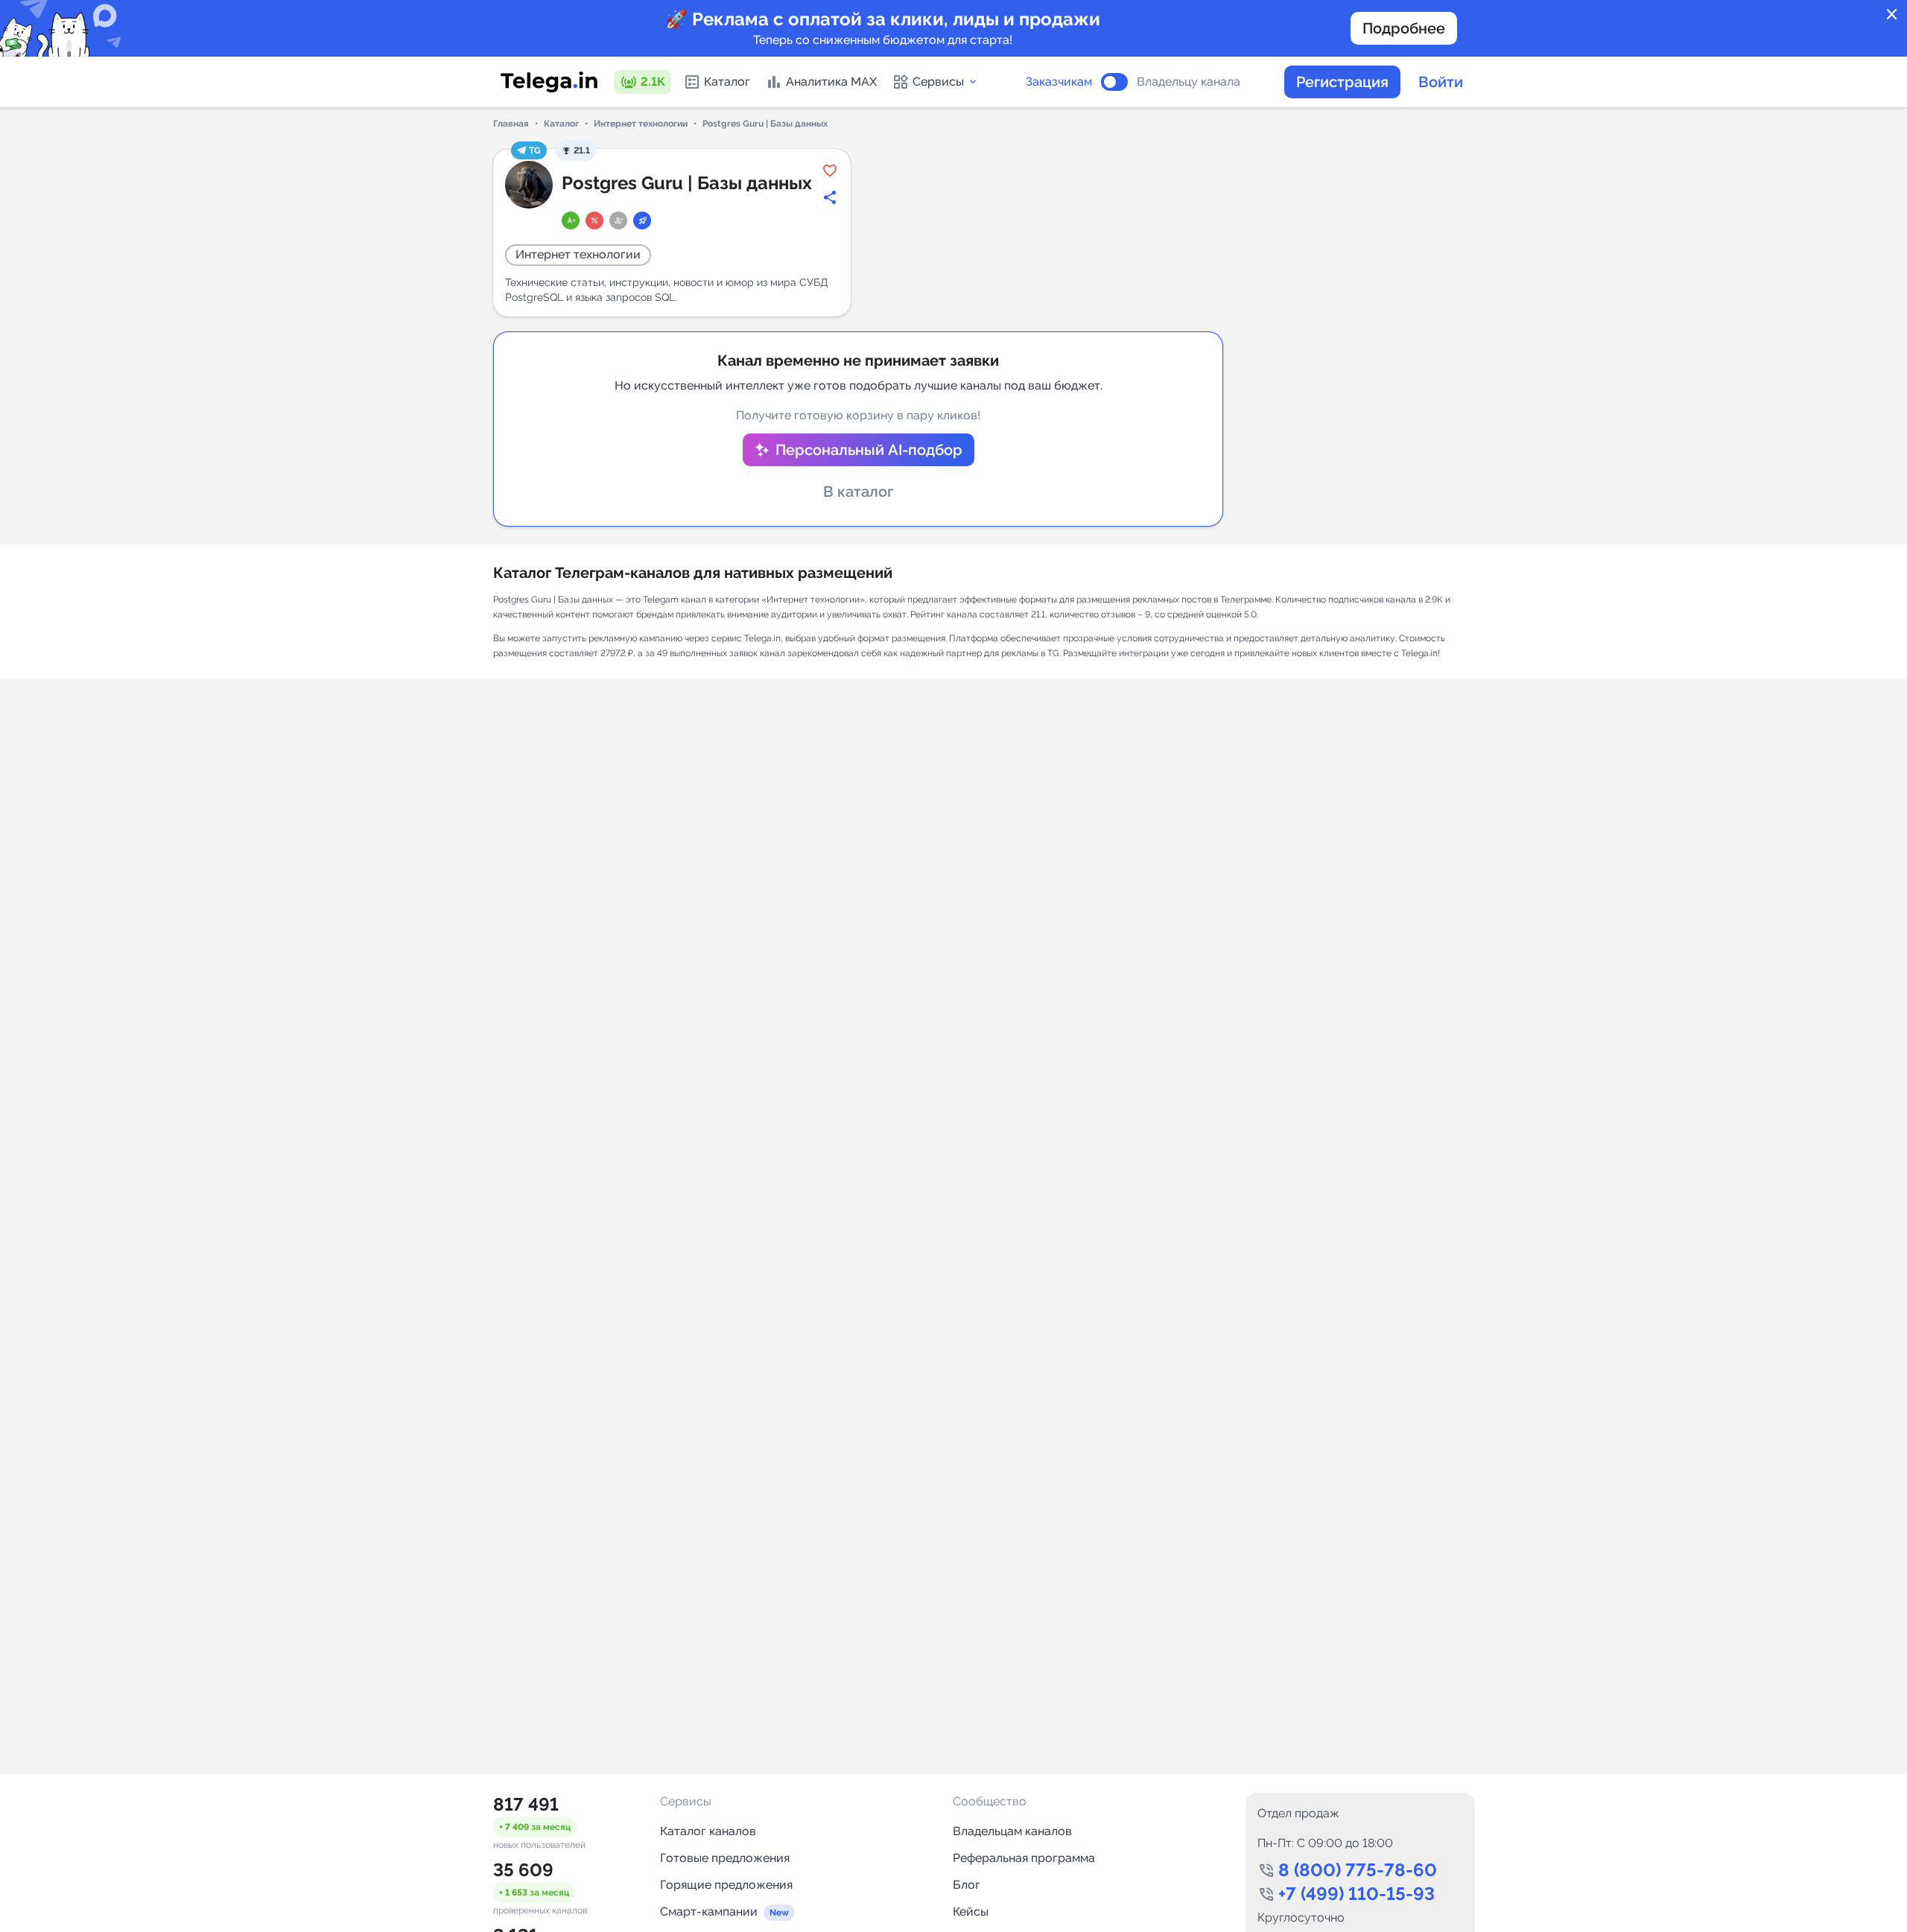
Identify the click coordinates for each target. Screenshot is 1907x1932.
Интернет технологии (641, 124)
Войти (1441, 82)
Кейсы (971, 1912)
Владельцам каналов (1012, 1831)
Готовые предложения (725, 1858)
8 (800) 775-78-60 (1358, 1870)
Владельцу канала (1189, 82)
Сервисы (938, 82)
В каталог (858, 492)
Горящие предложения (726, 1885)
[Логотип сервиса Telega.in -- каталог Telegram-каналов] (549, 82)
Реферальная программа (1024, 1858)
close (1892, 15)
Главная (511, 124)
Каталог (727, 82)
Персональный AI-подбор (869, 450)
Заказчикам (1059, 82)
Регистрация (1342, 82)
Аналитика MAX (831, 82)
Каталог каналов (708, 1831)
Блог (967, 1885)
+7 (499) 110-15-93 (1357, 1894)
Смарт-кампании (709, 1912)
